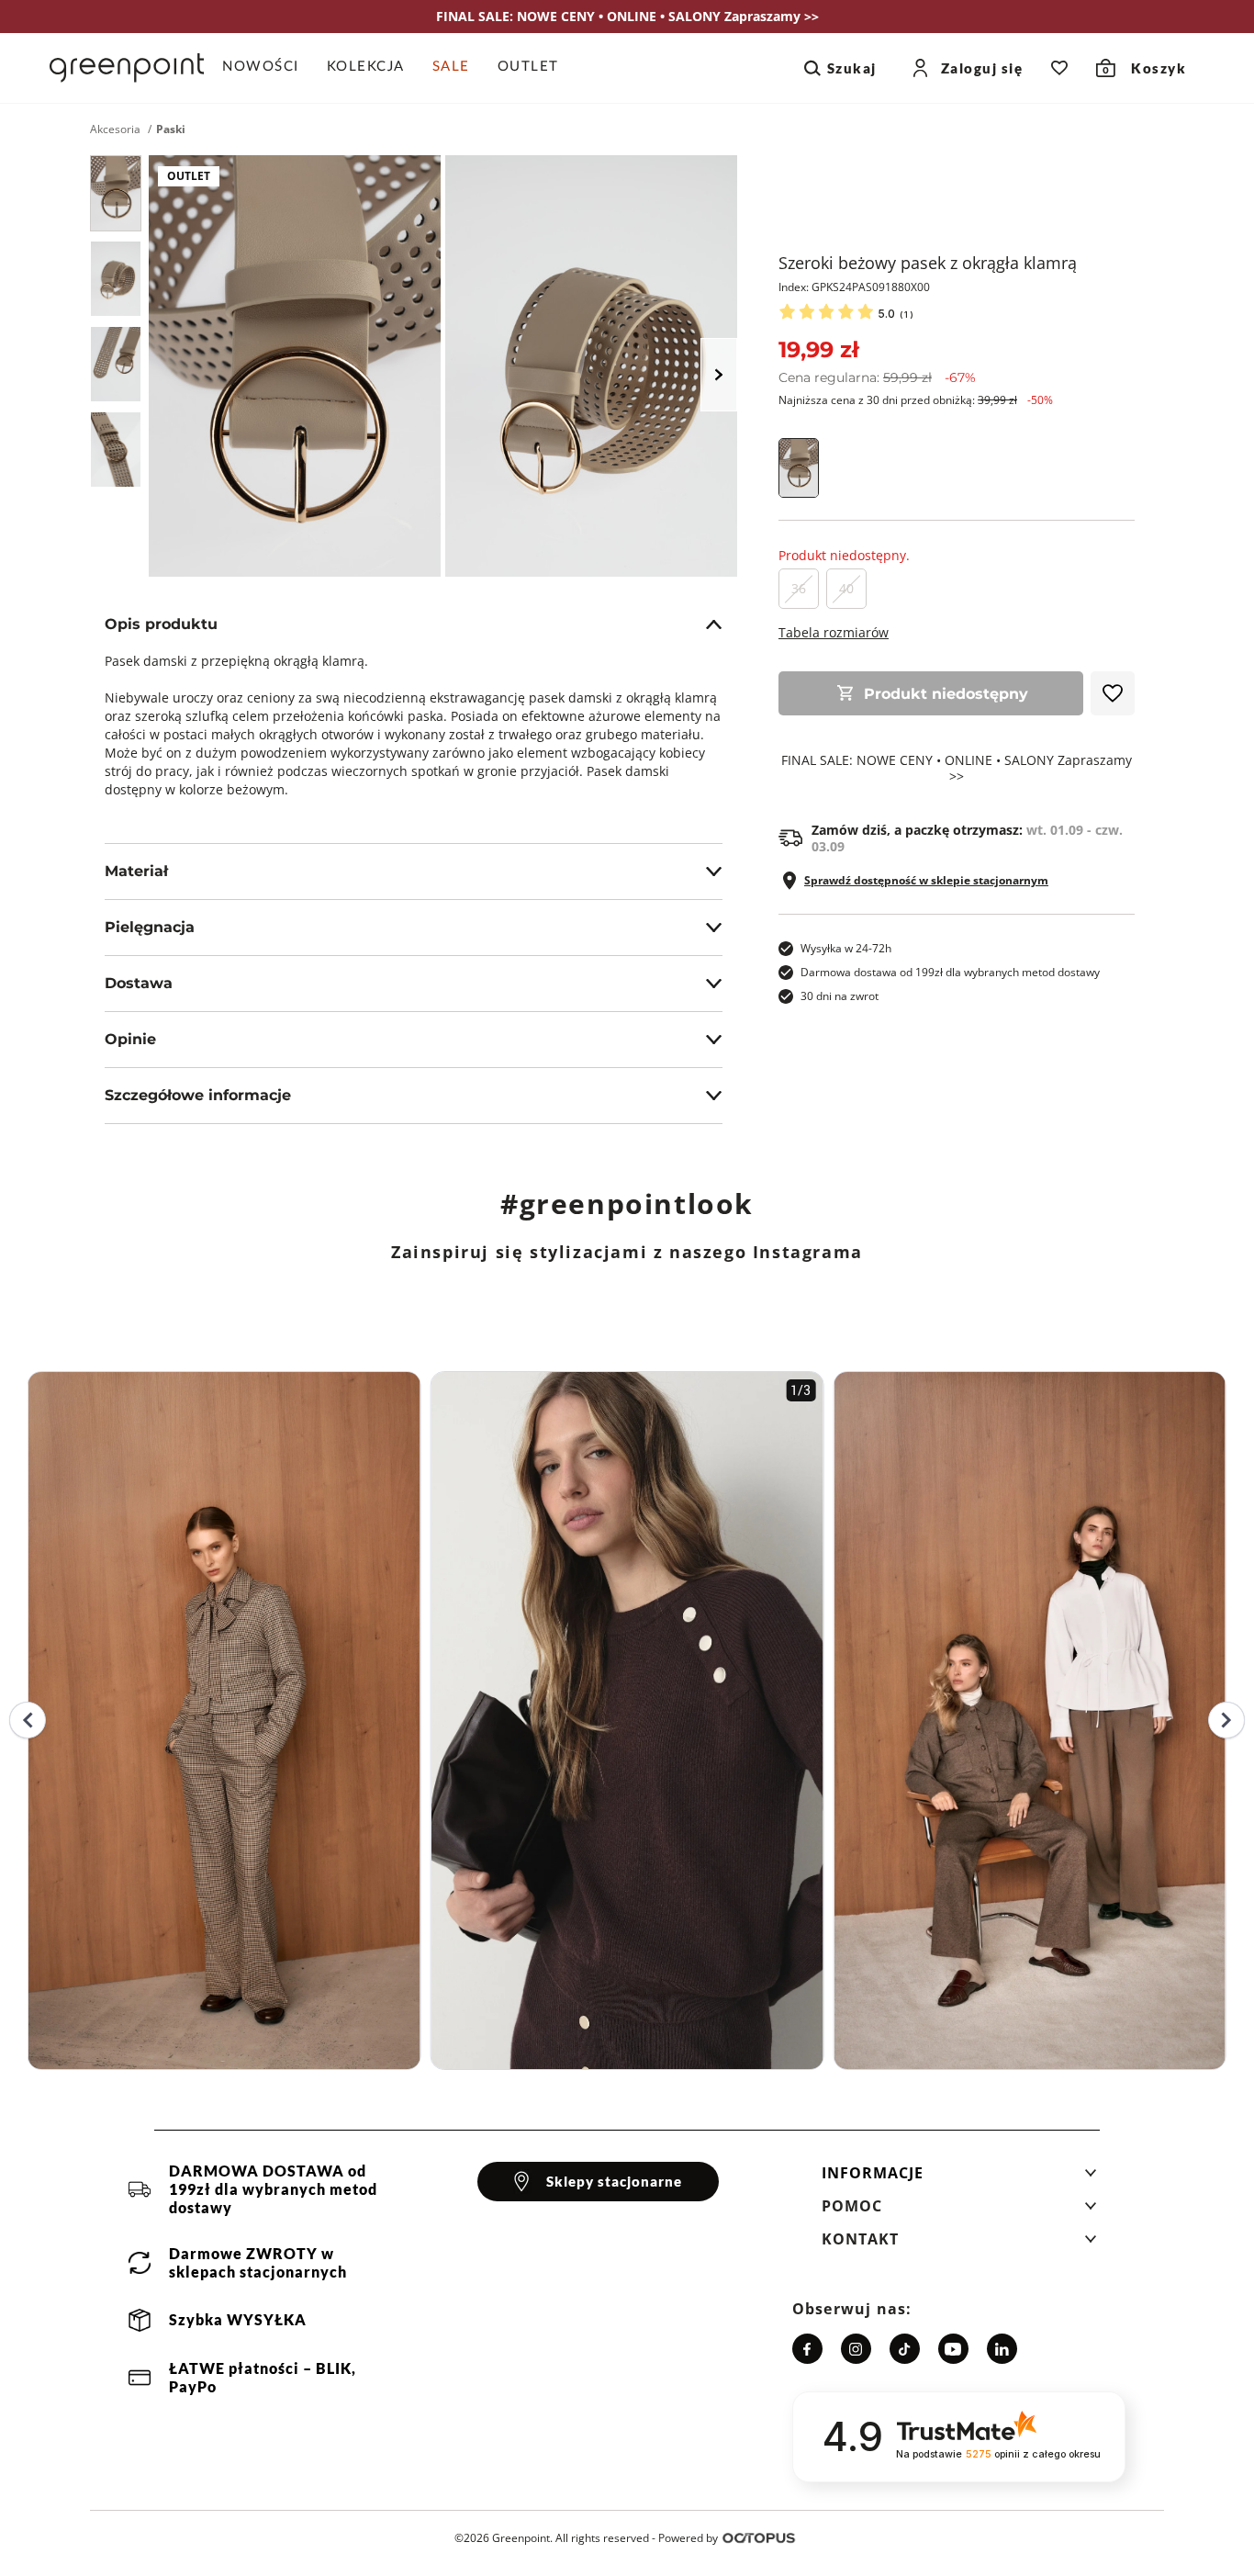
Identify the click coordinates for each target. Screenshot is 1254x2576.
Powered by (688, 2538)
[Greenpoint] (127, 68)
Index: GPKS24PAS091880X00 (854, 287)
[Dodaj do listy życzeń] (1113, 693)
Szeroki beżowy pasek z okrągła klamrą (928, 263)
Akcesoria (115, 129)
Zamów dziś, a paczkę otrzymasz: (967, 838)
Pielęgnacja (150, 927)
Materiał (136, 871)
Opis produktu (161, 624)
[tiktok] (905, 2349)
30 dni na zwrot (840, 996)
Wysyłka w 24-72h (846, 948)
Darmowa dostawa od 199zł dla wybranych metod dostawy (950, 972)
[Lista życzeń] (1059, 68)
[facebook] (807, 2349)
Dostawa (139, 983)
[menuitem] (268, 68)
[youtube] (953, 2349)
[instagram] (856, 2349)
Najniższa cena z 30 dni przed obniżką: (916, 400)
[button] (959, 2178)
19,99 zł (818, 349)
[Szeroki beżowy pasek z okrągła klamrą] (116, 193)
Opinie (130, 1039)
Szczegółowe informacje (198, 1095)
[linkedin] (1002, 2349)
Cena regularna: (877, 377)
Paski (171, 129)
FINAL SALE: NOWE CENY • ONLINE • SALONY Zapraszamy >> (957, 769)
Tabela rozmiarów (834, 632)
